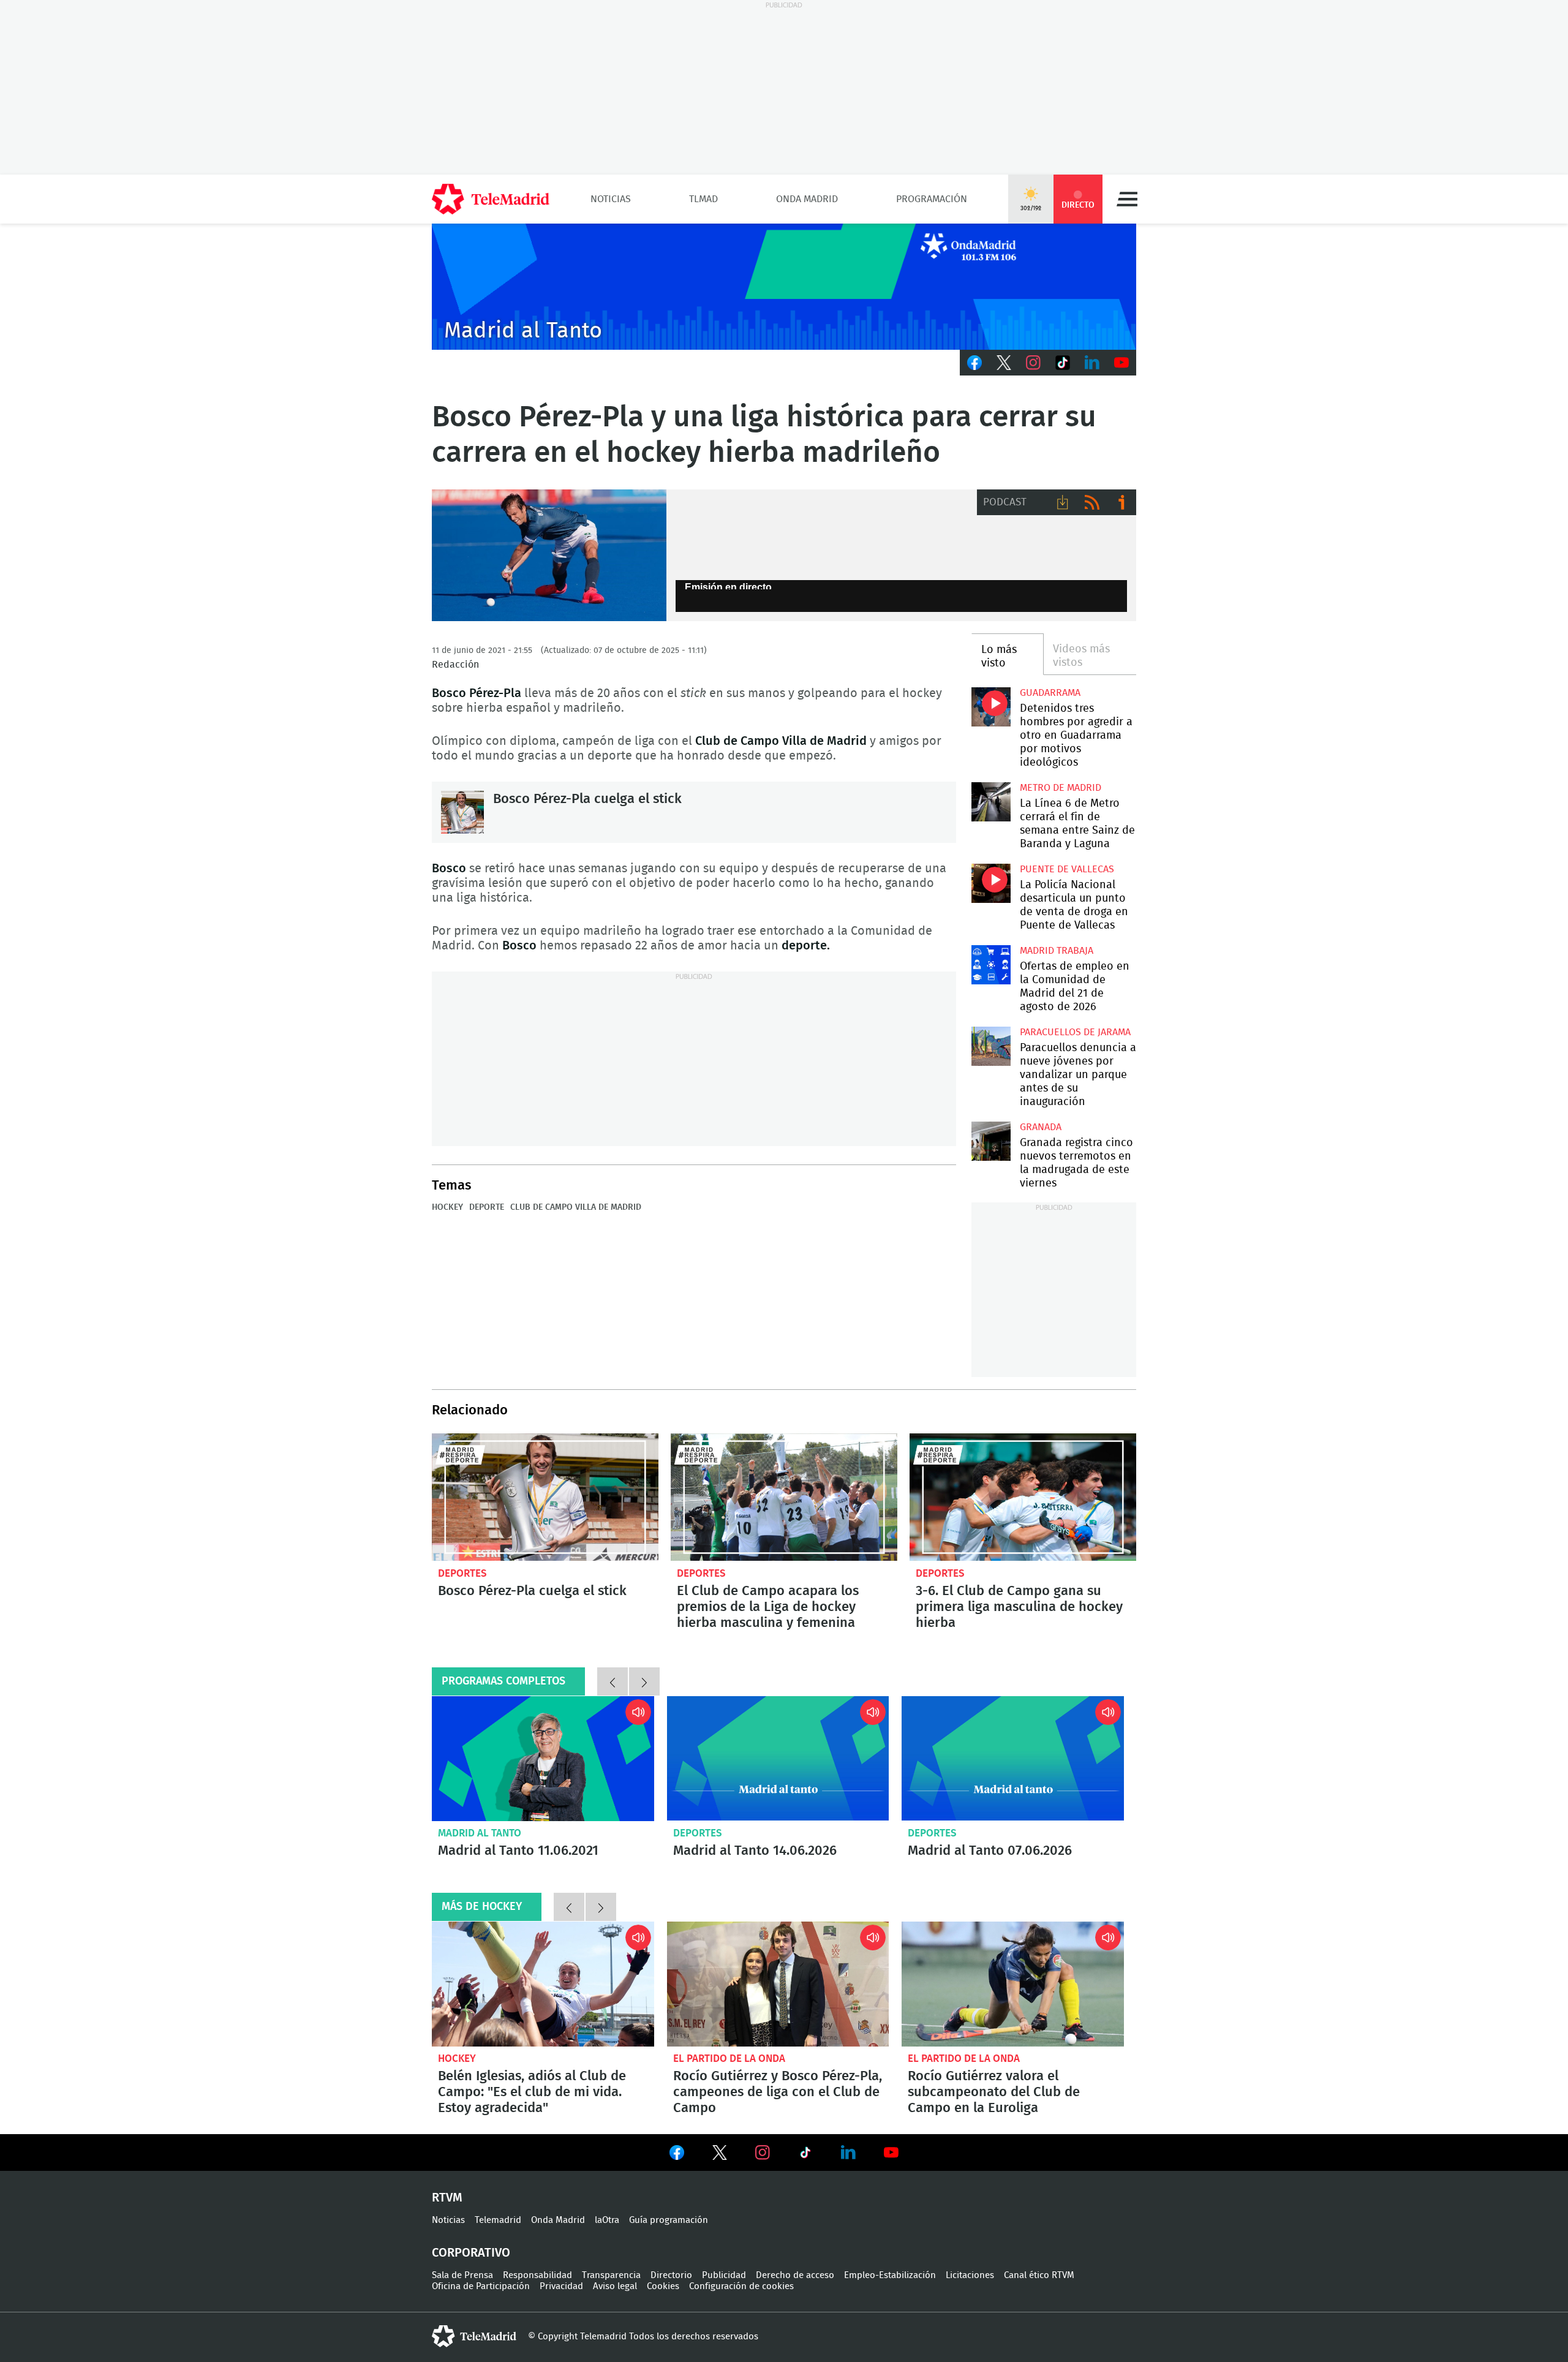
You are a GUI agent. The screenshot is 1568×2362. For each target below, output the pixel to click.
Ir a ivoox (1121, 502)
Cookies (663, 2286)
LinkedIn (1092, 363)
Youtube (1121, 363)
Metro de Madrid (1061, 788)
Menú (1127, 199)
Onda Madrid (807, 199)
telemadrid (474, 2336)
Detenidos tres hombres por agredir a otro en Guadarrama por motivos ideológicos (991, 707)
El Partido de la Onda (729, 2058)
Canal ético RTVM (1039, 2275)
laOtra (607, 2220)
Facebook (974, 363)
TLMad (703, 199)
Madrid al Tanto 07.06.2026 (1013, 1759)
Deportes (462, 1573)
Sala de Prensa (462, 2275)
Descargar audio (1063, 502)
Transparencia (611, 2275)
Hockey (447, 1207)
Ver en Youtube (891, 2153)
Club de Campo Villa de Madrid (576, 1207)
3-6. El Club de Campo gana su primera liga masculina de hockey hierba (1023, 1497)
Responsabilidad (537, 2275)
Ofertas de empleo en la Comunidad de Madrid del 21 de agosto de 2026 (991, 964)
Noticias (611, 199)
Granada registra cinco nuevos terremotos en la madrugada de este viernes (991, 1141)
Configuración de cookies (741, 2286)
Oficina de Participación (481, 2286)
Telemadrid (498, 2220)
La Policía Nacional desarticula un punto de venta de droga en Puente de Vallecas (991, 883)
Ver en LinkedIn (848, 2153)
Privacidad (561, 2286)
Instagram (1033, 363)
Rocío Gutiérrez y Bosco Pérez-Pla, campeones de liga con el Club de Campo (778, 1984)
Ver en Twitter (720, 2155)
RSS (1092, 502)
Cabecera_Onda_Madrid (784, 287)
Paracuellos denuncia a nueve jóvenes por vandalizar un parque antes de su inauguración (991, 1046)
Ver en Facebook (677, 2155)
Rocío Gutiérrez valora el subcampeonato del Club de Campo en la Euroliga (1013, 1984)
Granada (1041, 1127)
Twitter (1004, 363)
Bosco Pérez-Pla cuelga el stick (462, 812)
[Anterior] (612, 1681)
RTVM (447, 2198)
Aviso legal (615, 2286)
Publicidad (724, 2275)
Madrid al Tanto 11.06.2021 (543, 1759)
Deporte (487, 1207)
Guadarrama (1050, 693)
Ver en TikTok (805, 2155)
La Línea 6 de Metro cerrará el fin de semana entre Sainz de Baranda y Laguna (991, 802)
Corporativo (471, 2253)
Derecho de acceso (795, 2275)
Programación (932, 199)
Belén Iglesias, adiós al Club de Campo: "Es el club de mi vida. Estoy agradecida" (543, 1984)
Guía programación (669, 2220)
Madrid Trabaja (1057, 951)
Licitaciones (970, 2275)
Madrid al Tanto (480, 1833)
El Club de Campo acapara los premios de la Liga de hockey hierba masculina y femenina (784, 1497)
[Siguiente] (644, 1681)
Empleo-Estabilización (890, 2275)
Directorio (671, 2275)
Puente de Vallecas (1067, 869)
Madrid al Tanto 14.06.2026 (778, 1759)
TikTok (1063, 363)
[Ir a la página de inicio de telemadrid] (491, 199)
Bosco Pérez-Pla (549, 556)
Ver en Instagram (763, 2153)
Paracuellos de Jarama (1075, 1032)
